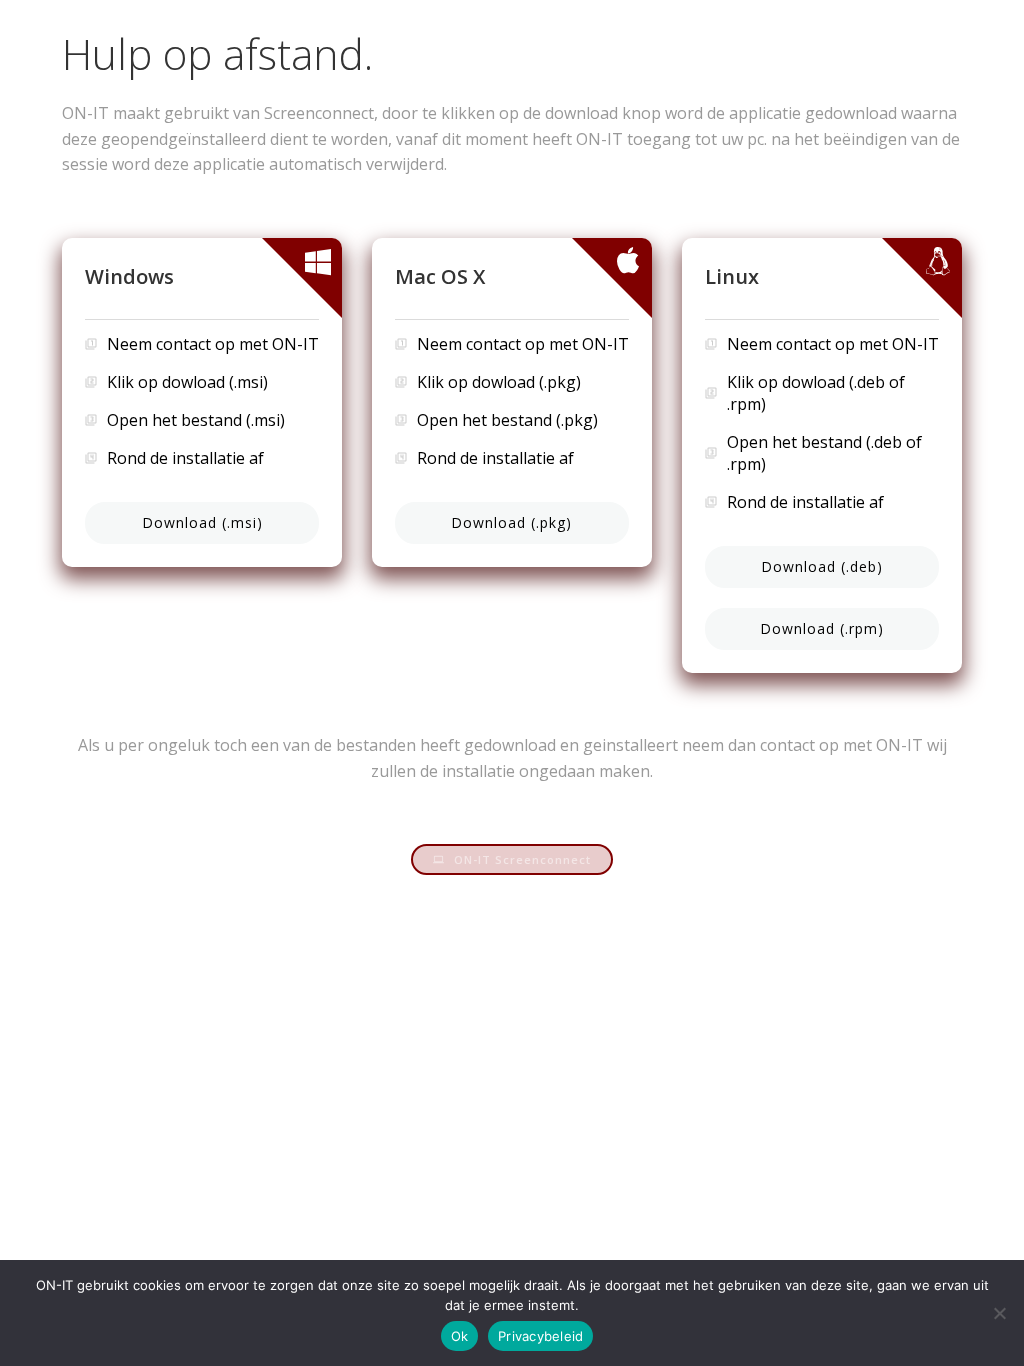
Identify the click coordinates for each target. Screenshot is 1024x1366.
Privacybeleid (540, 1336)
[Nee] (999, 1313)
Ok (460, 1336)
